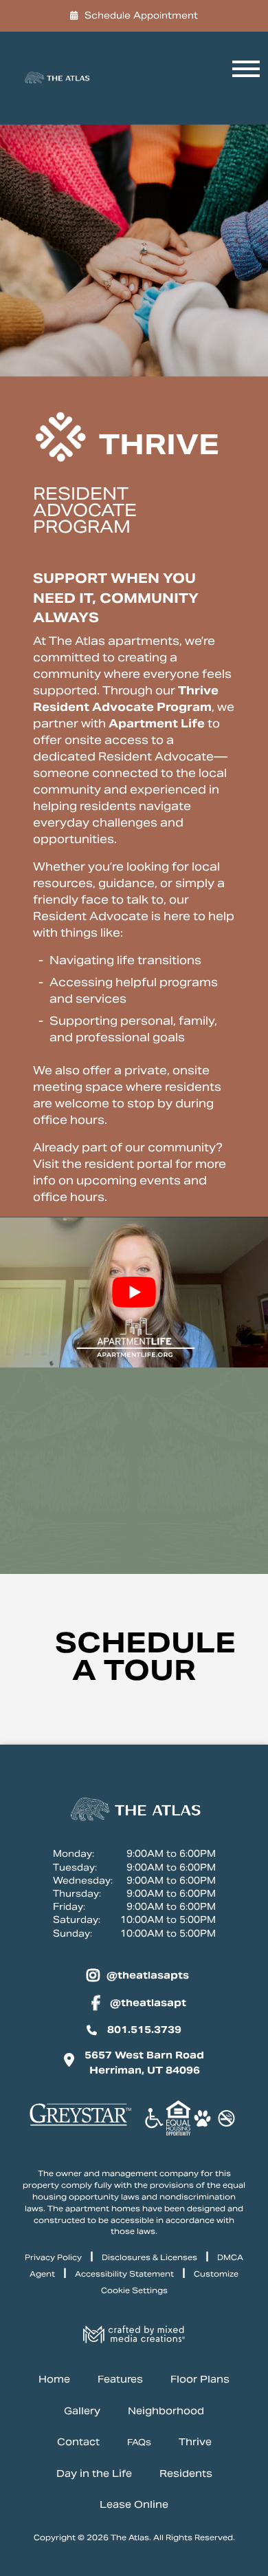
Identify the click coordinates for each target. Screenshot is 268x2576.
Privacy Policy (53, 2257)
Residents (186, 2473)
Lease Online (134, 2505)
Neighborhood (166, 2411)
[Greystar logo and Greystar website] (80, 2125)
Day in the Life (94, 2473)
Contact (78, 2442)
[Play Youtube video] (134, 1292)
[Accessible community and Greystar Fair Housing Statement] (154, 2120)
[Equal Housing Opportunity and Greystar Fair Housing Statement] (178, 2120)
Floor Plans (200, 2379)
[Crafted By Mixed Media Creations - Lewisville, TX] (134, 2339)
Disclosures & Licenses (149, 2257)
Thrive (195, 2442)
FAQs (139, 2443)
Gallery (82, 2411)
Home (54, 2379)
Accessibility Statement (124, 2274)
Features (120, 2379)
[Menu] (243, 78)
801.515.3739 (144, 2030)
